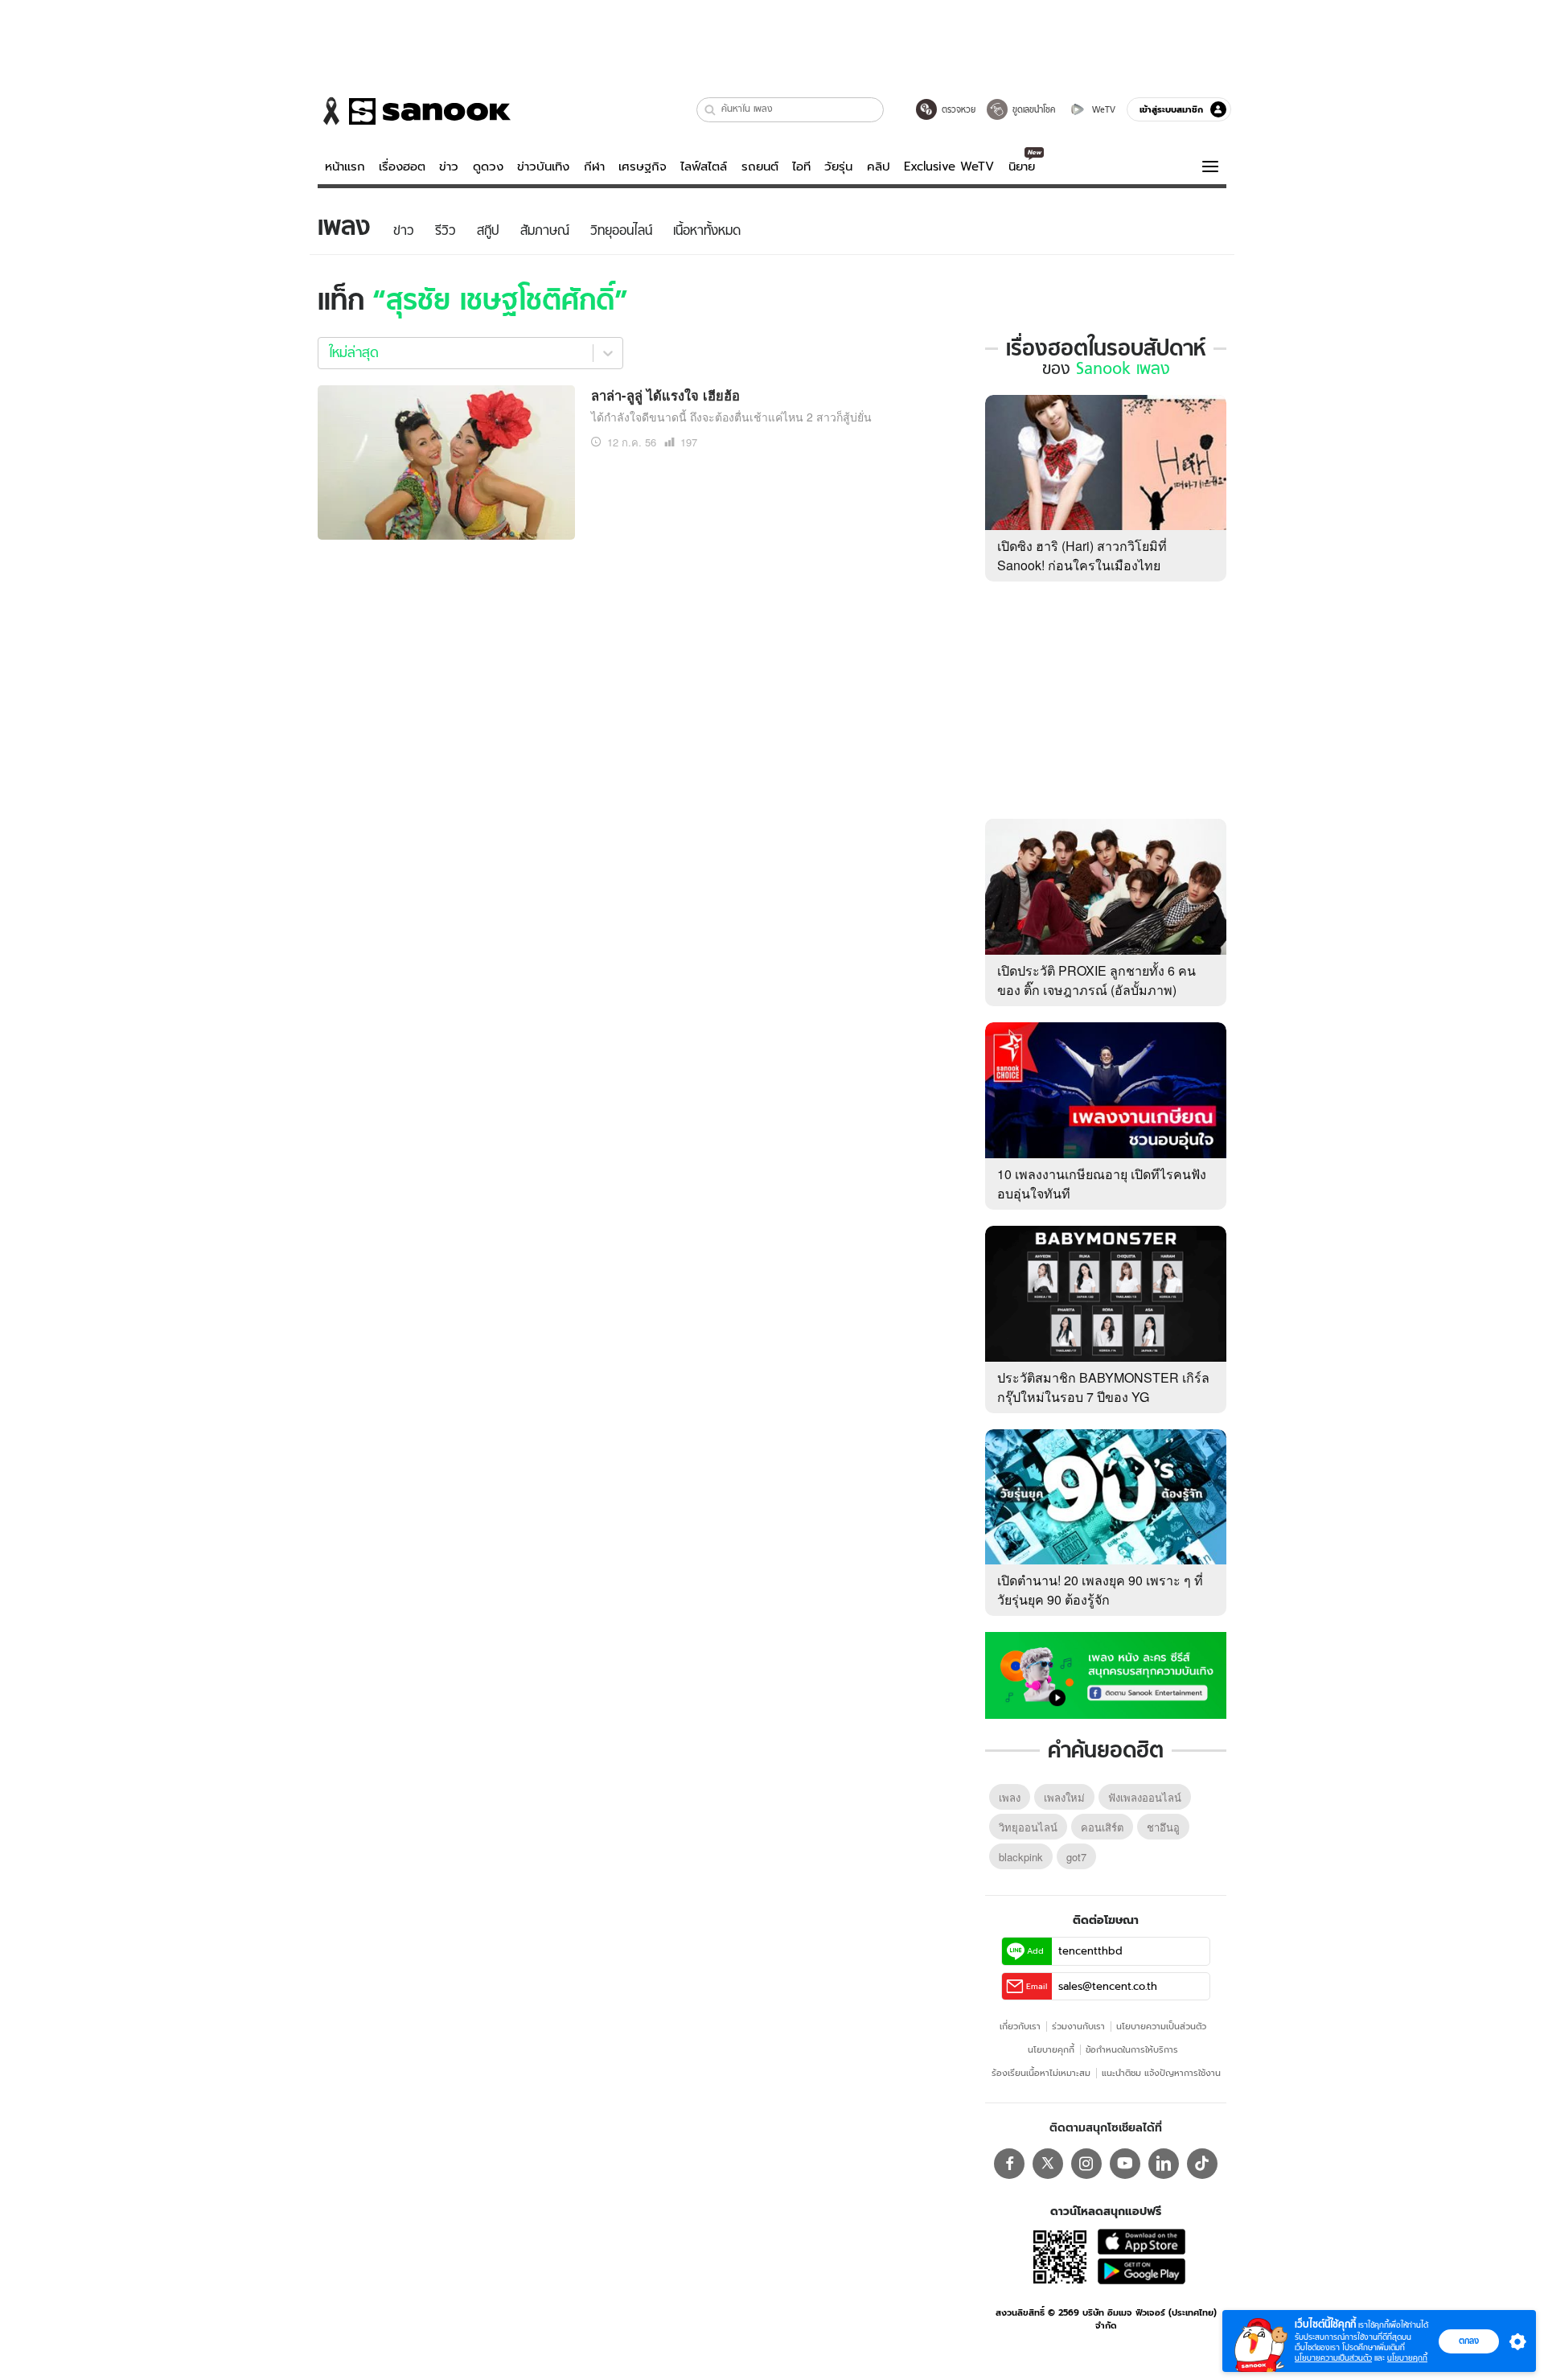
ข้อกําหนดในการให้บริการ (1132, 2049)
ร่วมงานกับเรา (1078, 2026)
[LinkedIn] (1164, 2164)
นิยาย (1022, 166)
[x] (1048, 2164)
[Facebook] (1009, 2164)
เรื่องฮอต (402, 166)
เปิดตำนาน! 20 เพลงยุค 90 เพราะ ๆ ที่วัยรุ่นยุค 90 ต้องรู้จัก (1100, 1590)
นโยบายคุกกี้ (1051, 2049)
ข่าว (449, 166)
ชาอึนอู (1163, 1827)
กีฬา (594, 166)
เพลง (1010, 1797)
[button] (710, 110)
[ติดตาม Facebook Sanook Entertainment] (1106, 1674)
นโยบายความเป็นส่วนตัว (1161, 2026)
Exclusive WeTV (949, 166)
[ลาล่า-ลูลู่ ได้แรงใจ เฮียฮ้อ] (446, 460)
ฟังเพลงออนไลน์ (1145, 1797)
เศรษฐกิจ (643, 166)
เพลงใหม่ (1064, 1797)
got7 (1076, 1857)
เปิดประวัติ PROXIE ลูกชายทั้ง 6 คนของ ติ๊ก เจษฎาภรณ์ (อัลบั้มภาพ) (1096, 980)
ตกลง (1469, 2341)
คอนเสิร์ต (1102, 1827)
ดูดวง (488, 166)
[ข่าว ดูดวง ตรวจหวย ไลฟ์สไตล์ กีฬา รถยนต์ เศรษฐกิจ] (414, 111)
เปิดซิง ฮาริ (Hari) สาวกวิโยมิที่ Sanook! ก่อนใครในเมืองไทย (1082, 555)
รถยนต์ (760, 166)
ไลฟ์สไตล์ (704, 166)
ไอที (801, 166)
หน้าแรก (345, 166)
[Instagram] (1086, 2164)
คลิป (879, 166)
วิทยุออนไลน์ (1028, 1827)
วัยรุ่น (838, 166)
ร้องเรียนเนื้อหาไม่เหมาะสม (1041, 2073)
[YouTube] (1125, 2164)
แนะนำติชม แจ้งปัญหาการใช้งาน (1161, 2073)
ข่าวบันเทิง (543, 166)
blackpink (1021, 1857)
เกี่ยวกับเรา (1020, 2026)
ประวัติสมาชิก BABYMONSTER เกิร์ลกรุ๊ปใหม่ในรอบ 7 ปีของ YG (1103, 1387)
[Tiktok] (1202, 2164)
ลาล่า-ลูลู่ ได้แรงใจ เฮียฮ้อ (665, 395)
